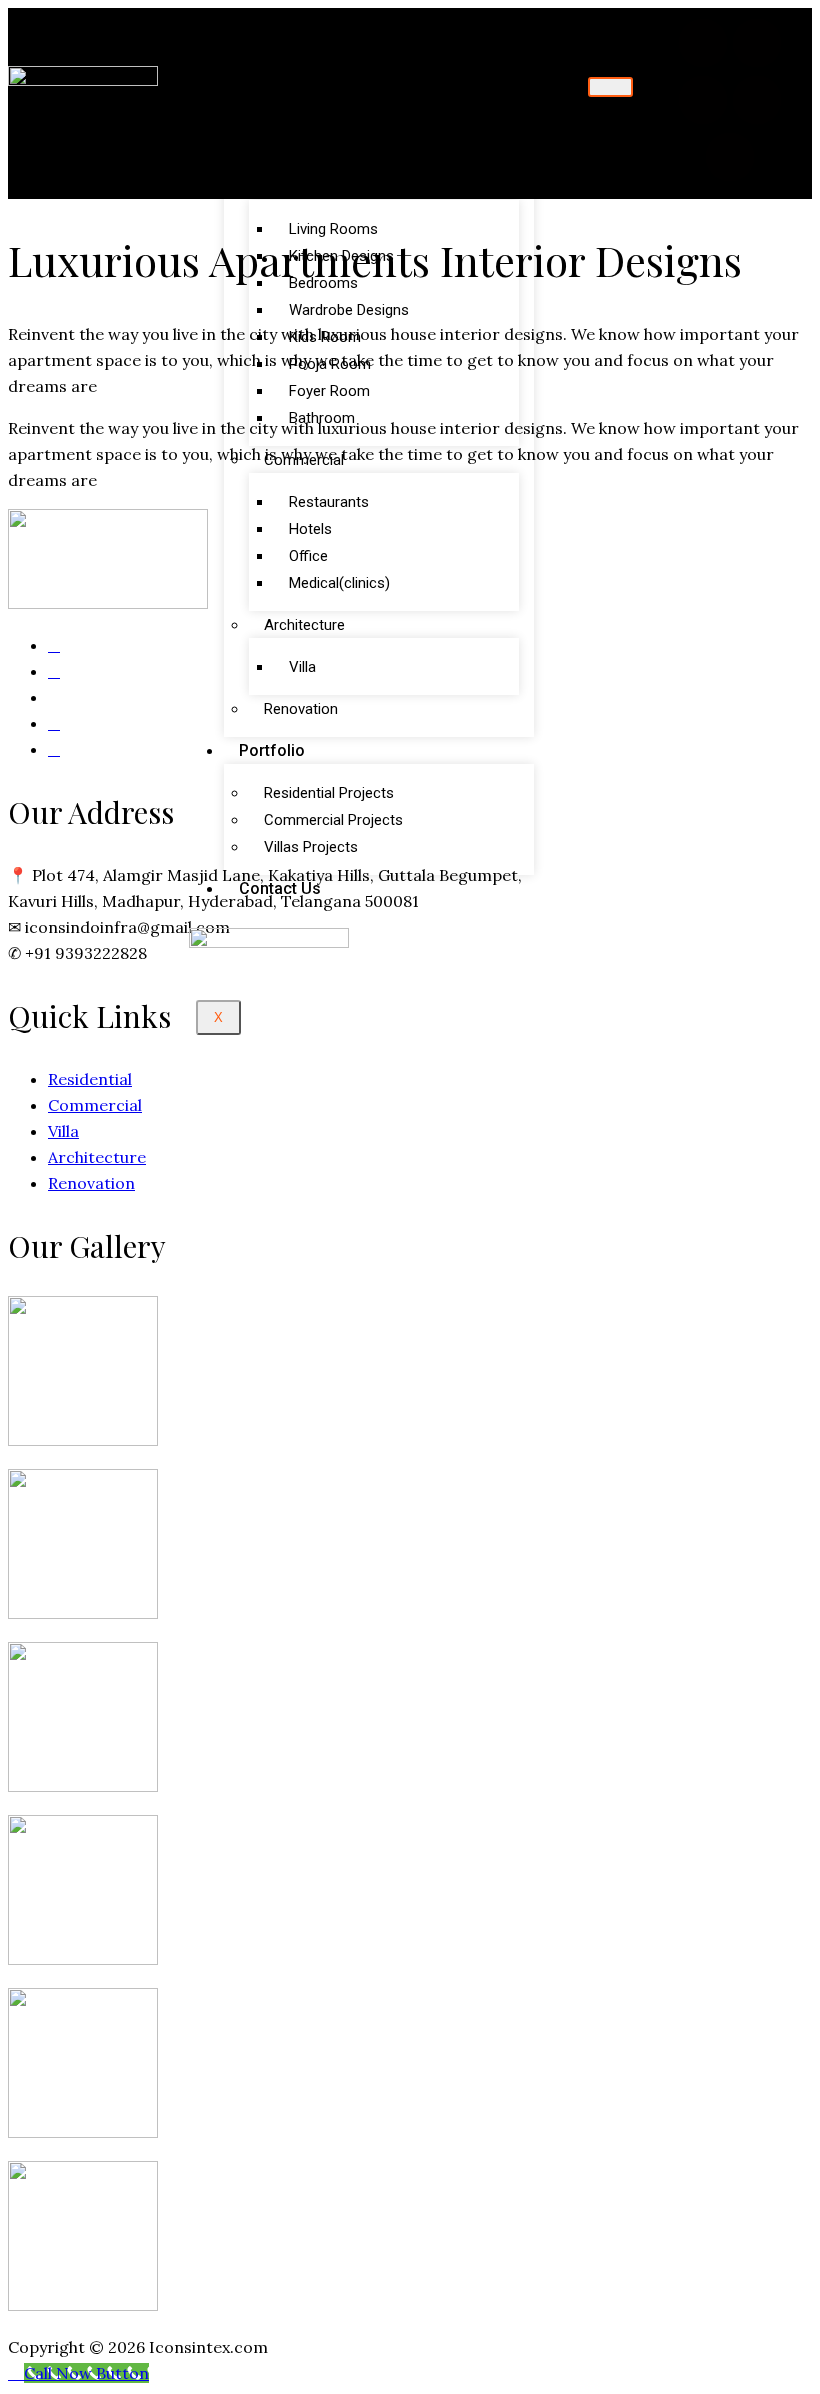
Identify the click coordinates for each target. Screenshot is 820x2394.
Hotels (310, 529)
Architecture (304, 625)
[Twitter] (757, 43)
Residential (299, 187)
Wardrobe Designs (349, 310)
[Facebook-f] (703, 43)
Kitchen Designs (341, 256)
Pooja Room (330, 364)
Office (308, 556)
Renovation (301, 709)
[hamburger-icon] (610, 87)
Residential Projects (329, 793)
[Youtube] (730, 157)
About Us (272, 117)
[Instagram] (757, 100)
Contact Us (280, 888)
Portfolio (272, 750)
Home (261, 90)
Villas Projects (311, 847)
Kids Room (325, 337)
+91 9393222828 (86, 953)
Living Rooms (333, 229)
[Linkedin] (703, 100)
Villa (302, 667)
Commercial (304, 460)
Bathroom (322, 418)
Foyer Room (329, 391)
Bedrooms (323, 283)
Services (271, 144)
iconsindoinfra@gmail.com (127, 927)
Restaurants (329, 502)
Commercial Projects (333, 820)
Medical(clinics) (339, 583)
